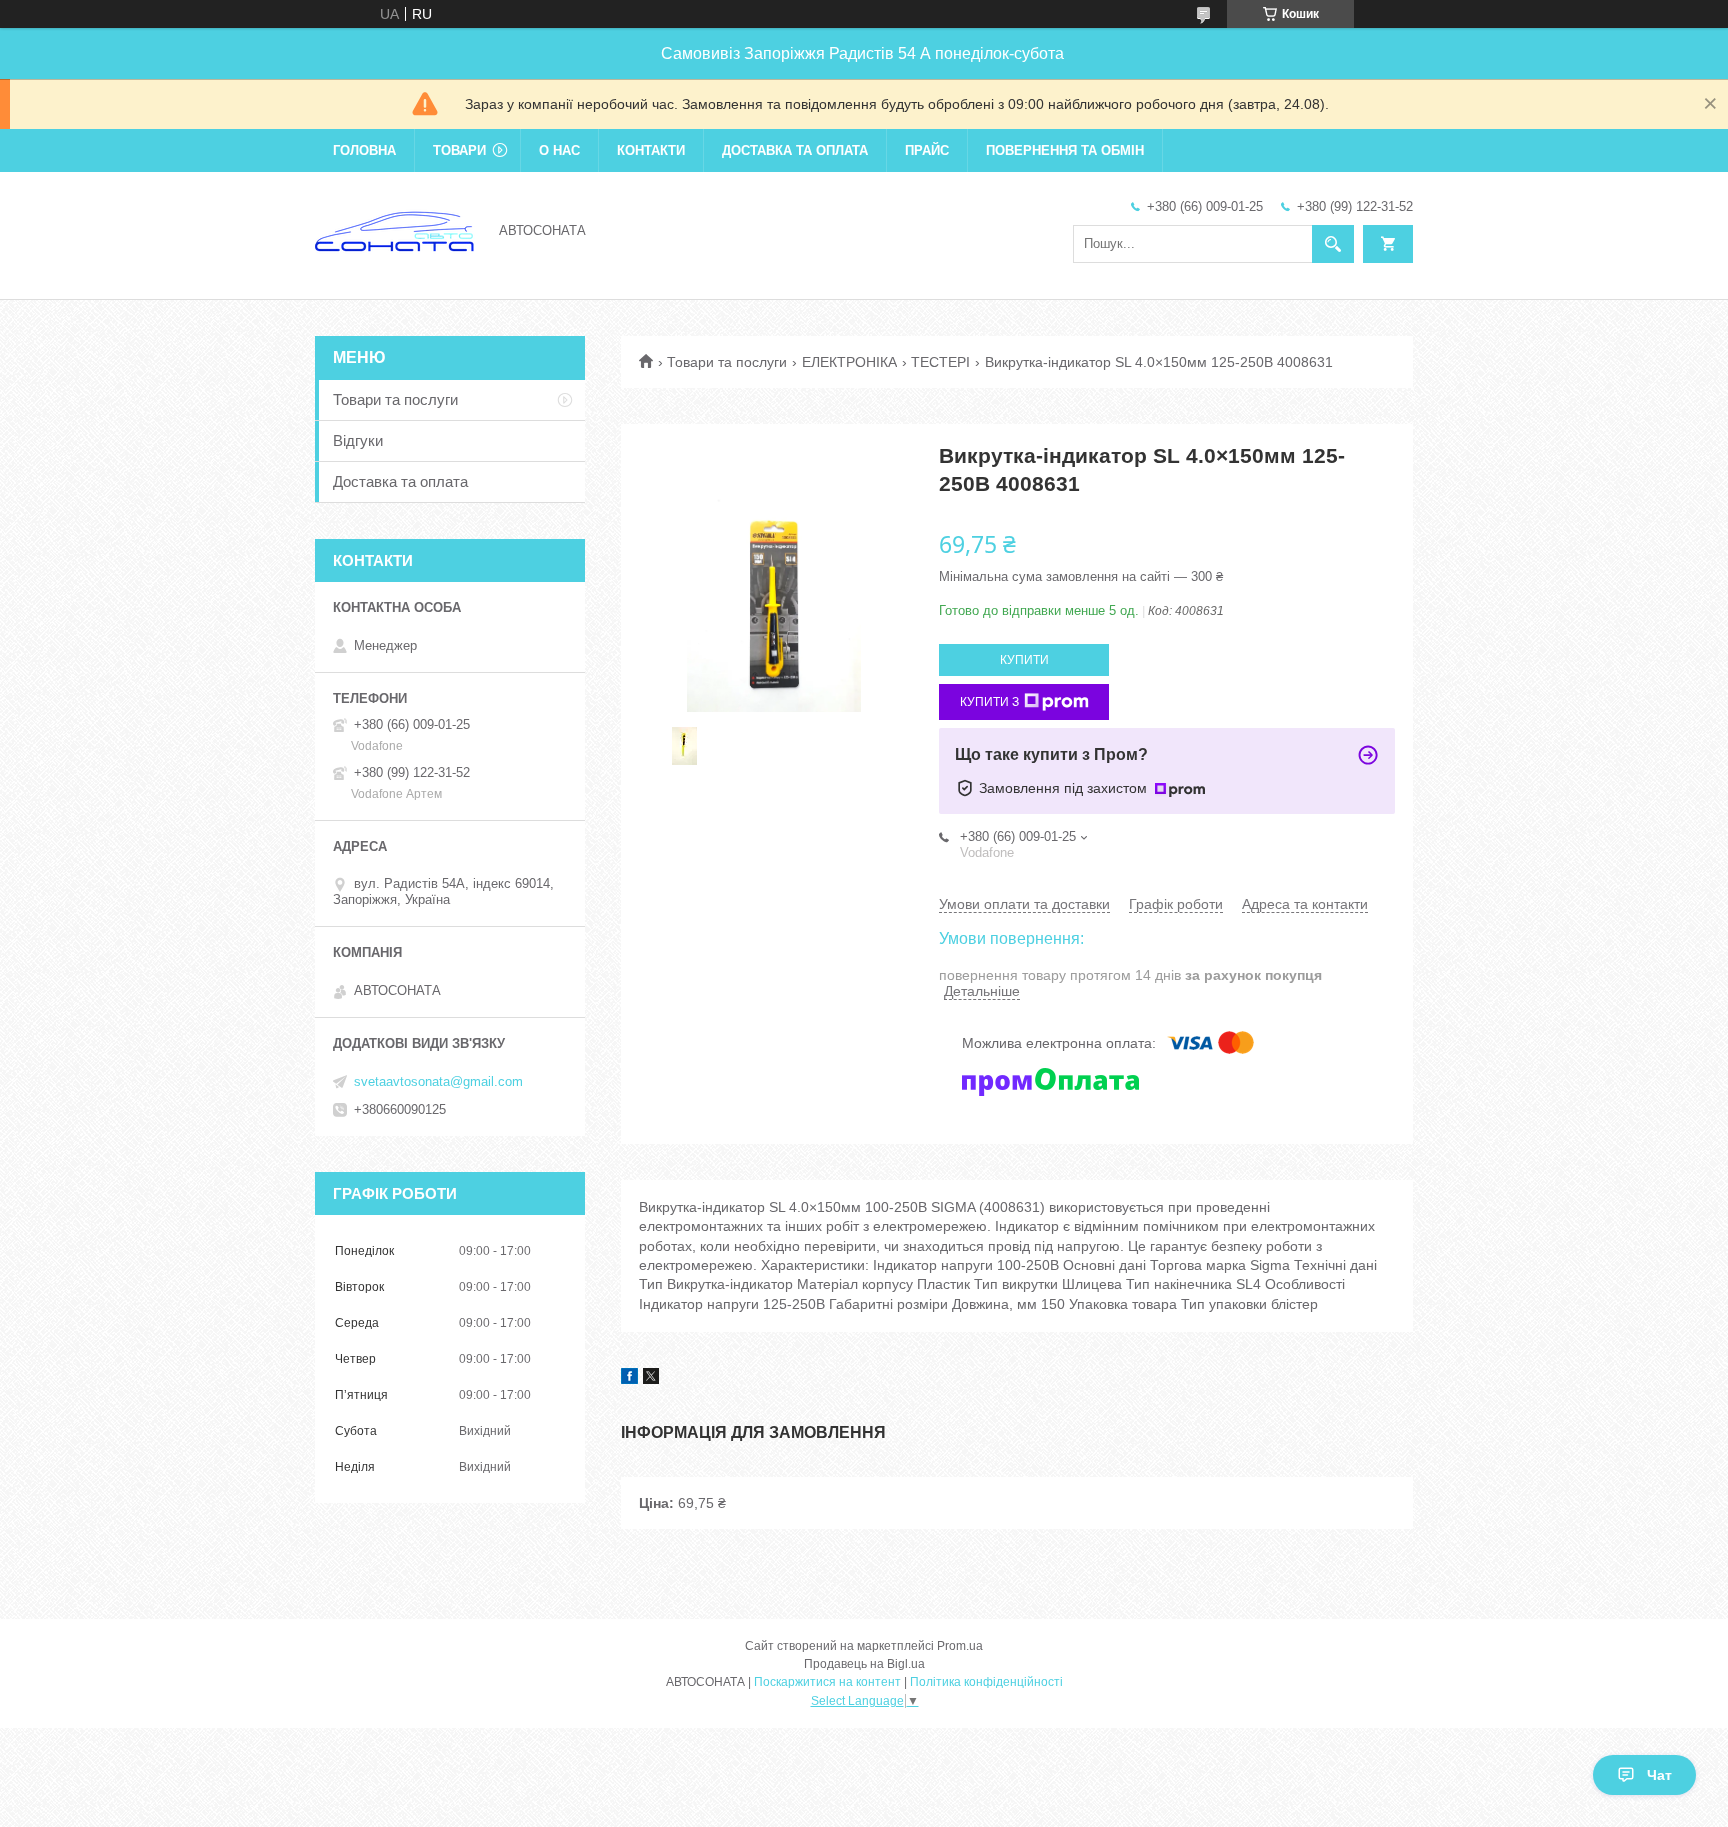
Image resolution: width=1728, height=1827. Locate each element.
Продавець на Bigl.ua (864, 1664)
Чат (1659, 1775)
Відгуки (358, 440)
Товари (459, 150)
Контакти (651, 150)
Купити (1024, 660)
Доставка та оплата (795, 150)
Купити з (989, 702)
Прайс (927, 150)
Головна (364, 150)
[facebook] (629, 1379)
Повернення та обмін (1065, 150)
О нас (559, 150)
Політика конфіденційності (986, 1682)
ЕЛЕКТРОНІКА (849, 362)
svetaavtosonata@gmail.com (438, 1081)
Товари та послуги (727, 362)
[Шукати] (1333, 244)
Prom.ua (960, 1646)
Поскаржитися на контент (827, 1682)
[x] (651, 1379)
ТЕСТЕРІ (940, 362)
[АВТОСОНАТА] (395, 229)
